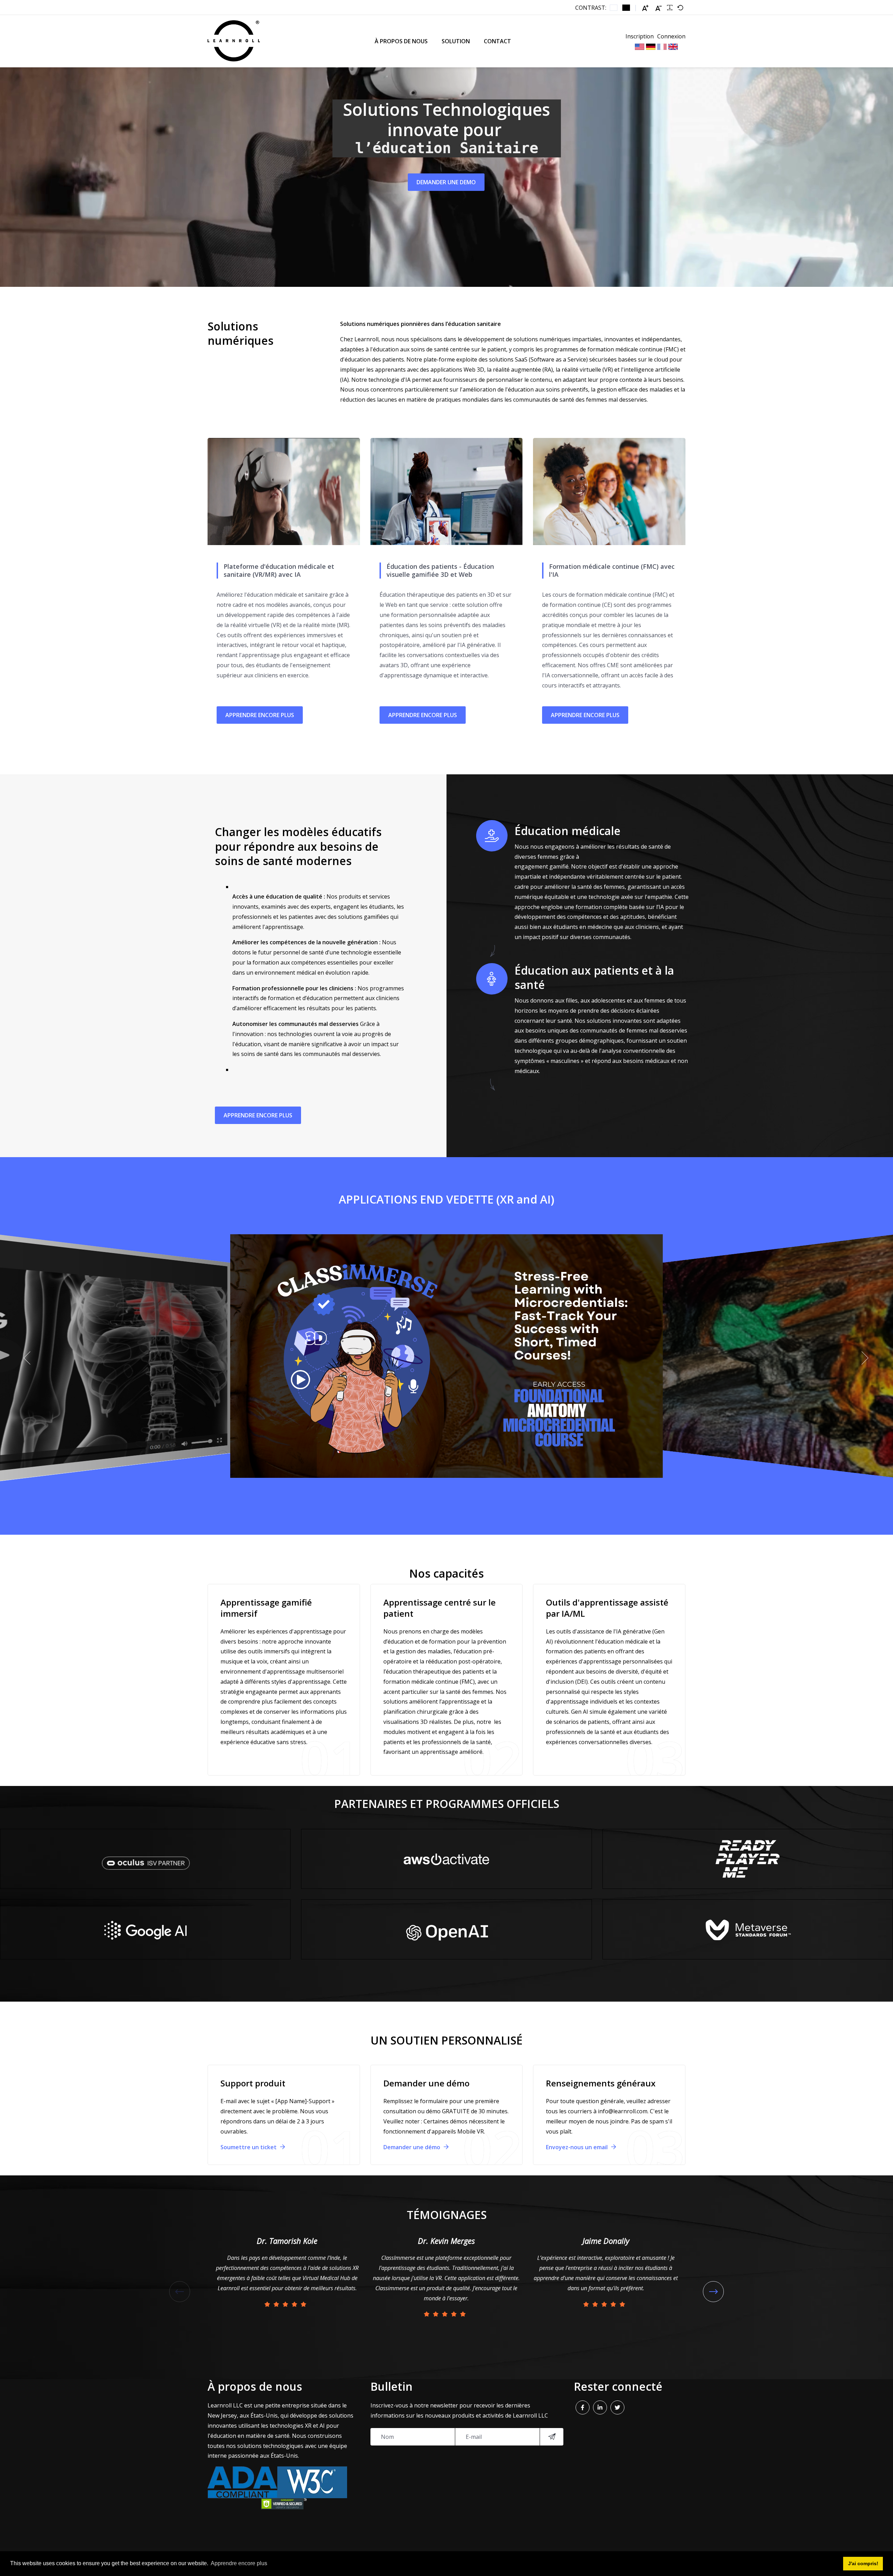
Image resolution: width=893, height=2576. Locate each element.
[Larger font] (645, 8)
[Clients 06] (748, 1859)
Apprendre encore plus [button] (239, 2563)
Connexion (671, 36)
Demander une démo (412, 2147)
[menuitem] (401, 41)
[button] (28, 1358)
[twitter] (617, 2407)
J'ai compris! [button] (863, 2563)
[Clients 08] (748, 1929)
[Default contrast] (614, 8)
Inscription (640, 36)
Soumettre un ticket (249, 2147)
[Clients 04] (145, 1929)
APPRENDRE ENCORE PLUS (260, 715)
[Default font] (680, 8)
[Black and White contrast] (626, 8)
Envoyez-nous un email (577, 2147)
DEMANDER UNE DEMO (446, 182)
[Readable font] (670, 8)
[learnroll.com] (234, 41)
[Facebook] (583, 2407)
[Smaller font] (659, 8)
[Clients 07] (446, 1859)
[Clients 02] (446, 1929)
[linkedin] (600, 2407)
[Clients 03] (145, 1859)
